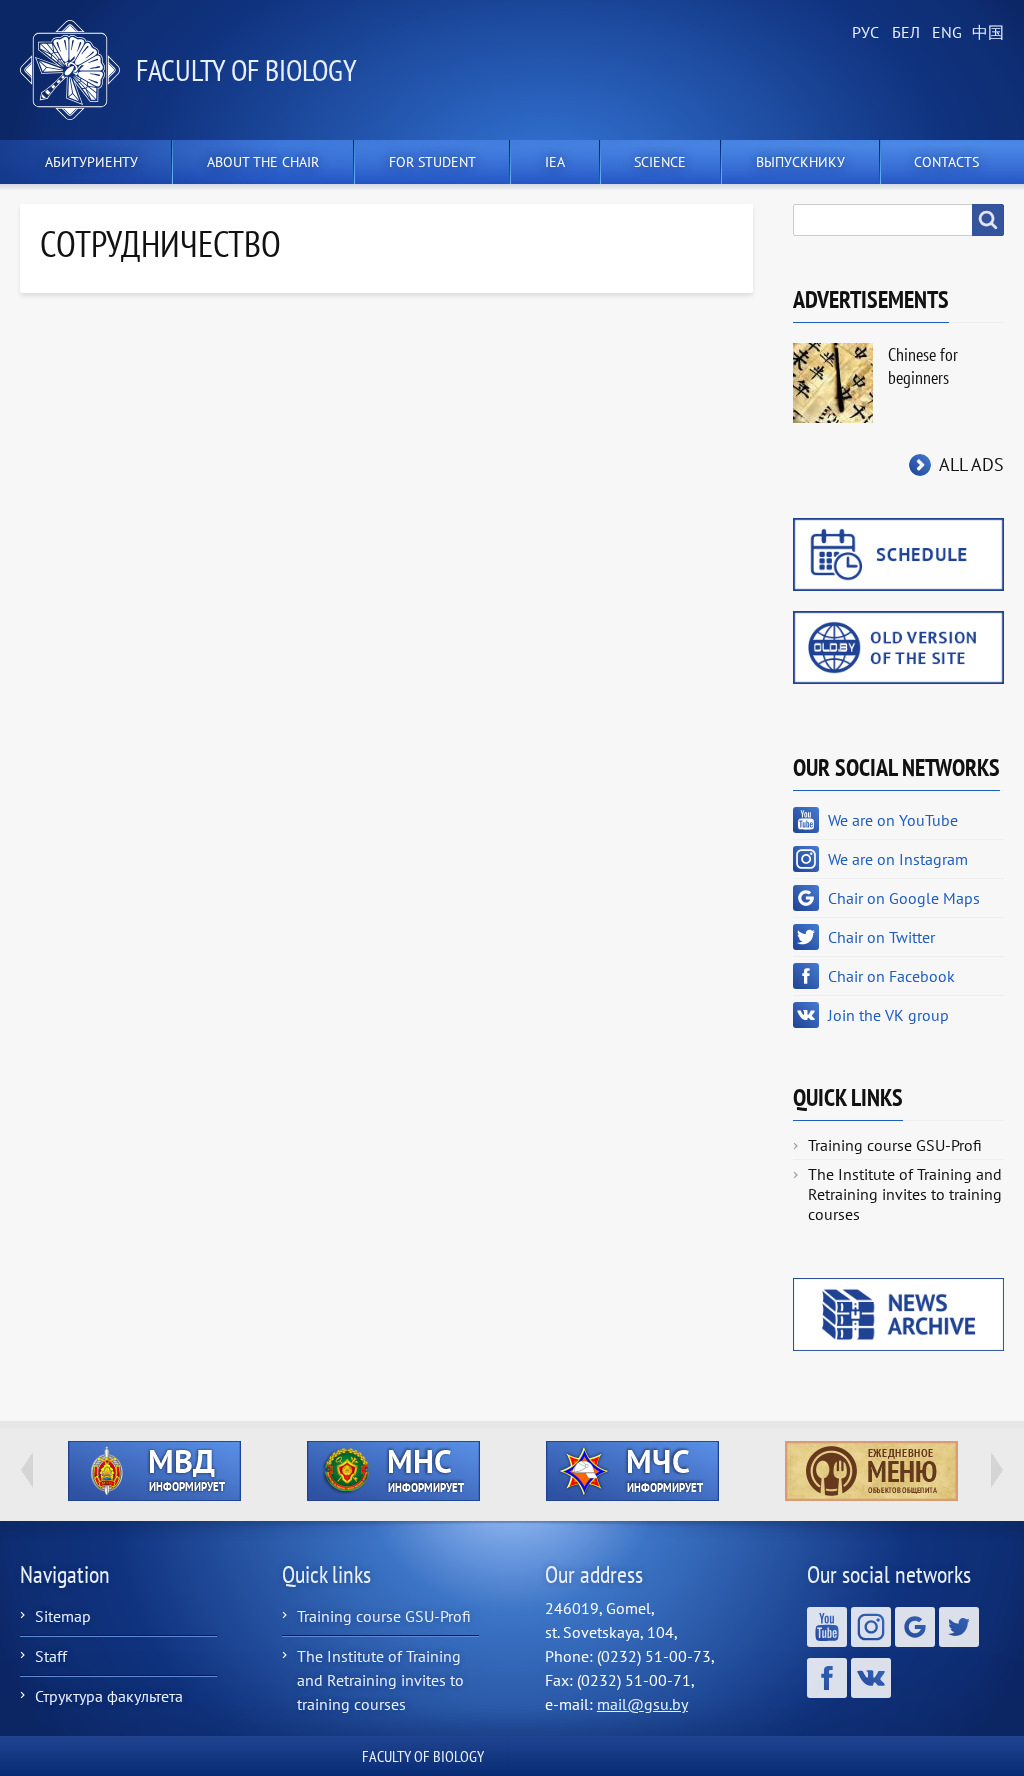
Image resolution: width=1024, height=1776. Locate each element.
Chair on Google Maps (904, 898)
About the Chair (263, 162)
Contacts (946, 162)
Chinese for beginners (923, 366)
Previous (27, 1470)
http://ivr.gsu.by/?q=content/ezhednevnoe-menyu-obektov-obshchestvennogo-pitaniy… (871, 1471)
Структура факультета (109, 1696)
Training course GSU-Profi (895, 1145)
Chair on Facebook (891, 976)
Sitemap (63, 1616)
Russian (864, 33)
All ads (971, 464)
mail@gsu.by (642, 1704)
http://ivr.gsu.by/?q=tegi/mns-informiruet (393, 1471)
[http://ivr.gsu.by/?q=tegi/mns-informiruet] (393, 1471)
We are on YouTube (893, 820)
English (944, 33)
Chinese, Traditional (984, 33)
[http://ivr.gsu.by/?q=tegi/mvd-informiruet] (154, 1471)
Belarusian (904, 33)
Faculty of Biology (246, 69)
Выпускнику (800, 162)
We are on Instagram (898, 859)
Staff (51, 1656)
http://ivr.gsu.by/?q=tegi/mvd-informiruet (154, 1471)
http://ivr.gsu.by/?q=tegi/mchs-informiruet (632, 1471)
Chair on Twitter (881, 937)
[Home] (78, 70)
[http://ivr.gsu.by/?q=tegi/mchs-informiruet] (632, 1471)
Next (997, 1470)
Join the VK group (888, 1015)
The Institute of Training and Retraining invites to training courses (905, 1194)
